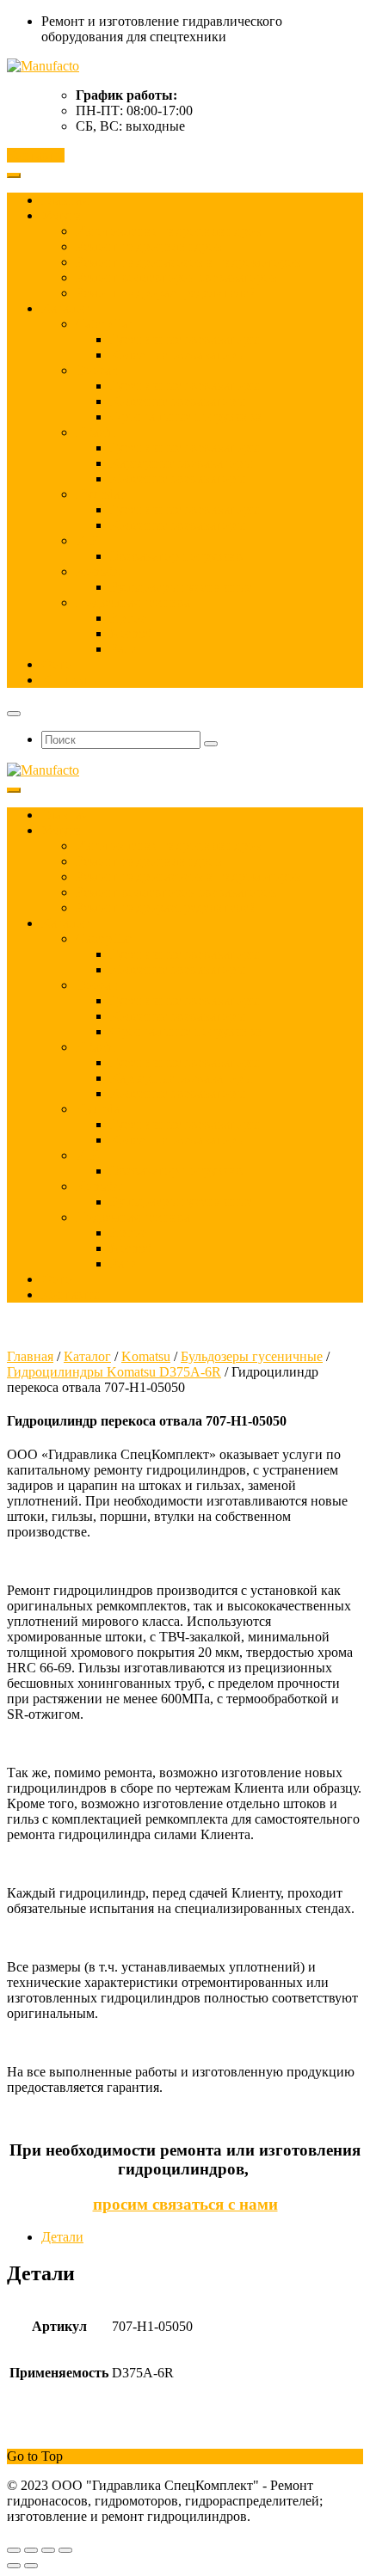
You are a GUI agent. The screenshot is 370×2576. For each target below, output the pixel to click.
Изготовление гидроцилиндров (169, 231)
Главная (65, 200)
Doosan (97, 370)
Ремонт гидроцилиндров (149, 246)
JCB (88, 540)
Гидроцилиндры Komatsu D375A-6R (114, 1372)
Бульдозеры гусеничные (181, 587)
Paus (123, 649)
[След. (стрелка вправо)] (31, 2566)
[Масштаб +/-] (14, 2550)
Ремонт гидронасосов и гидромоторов (188, 262)
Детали (62, 2237)
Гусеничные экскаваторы (185, 339)
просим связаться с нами (185, 2204)
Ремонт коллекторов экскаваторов (176, 277)
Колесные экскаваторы (178, 355)
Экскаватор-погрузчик (177, 556)
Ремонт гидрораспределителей (166, 293)
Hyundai (99, 494)
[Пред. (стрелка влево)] (14, 2566)
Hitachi (96, 432)
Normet (131, 633)
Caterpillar (104, 324)
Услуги (62, 215)
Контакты (36, 155)
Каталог (65, 308)
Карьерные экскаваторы (181, 463)
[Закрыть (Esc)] (65, 2550)
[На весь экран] (31, 2550)
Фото (57, 664)
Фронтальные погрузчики (187, 417)
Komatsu (100, 571)
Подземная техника (133, 602)
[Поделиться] (48, 2550)
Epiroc (128, 618)
